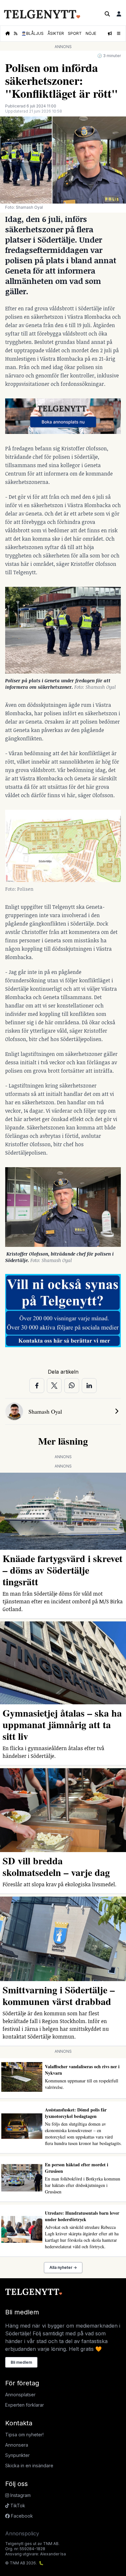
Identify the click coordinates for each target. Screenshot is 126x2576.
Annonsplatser (20, 2395)
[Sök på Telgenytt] (107, 14)
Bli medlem (21, 2362)
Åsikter (56, 33)
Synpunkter (17, 2455)
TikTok (17, 2506)
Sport (75, 33)
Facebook (21, 2516)
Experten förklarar (25, 2405)
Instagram (20, 2495)
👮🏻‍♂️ (32, 33)
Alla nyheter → (63, 2267)
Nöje (91, 33)
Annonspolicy (22, 2533)
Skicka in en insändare (29, 2466)
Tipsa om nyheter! (24, 2435)
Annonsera (17, 2445)
